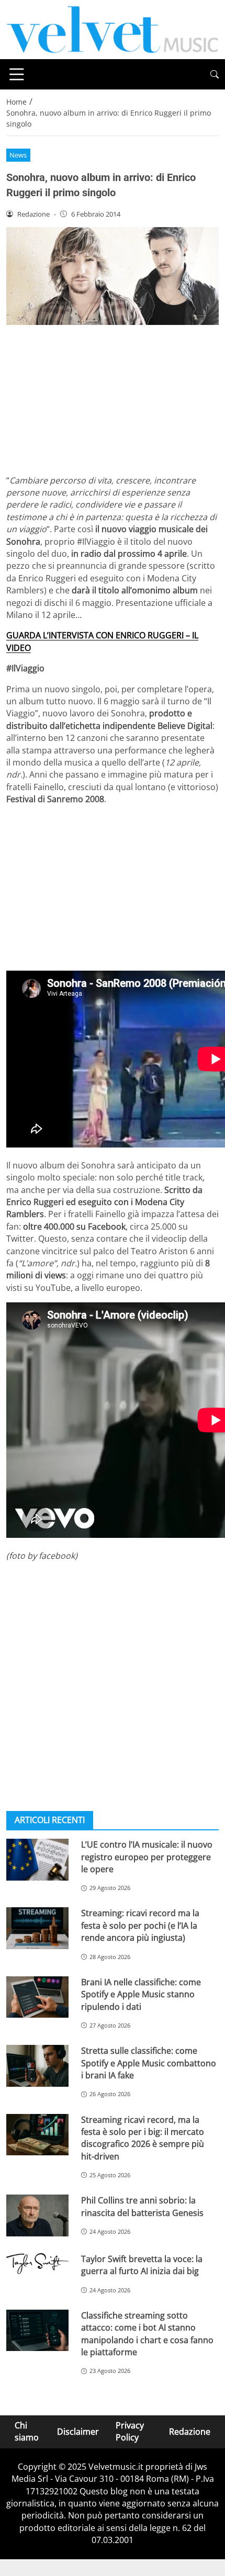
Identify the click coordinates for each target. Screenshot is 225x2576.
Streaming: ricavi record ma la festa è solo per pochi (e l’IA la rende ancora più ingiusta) (140, 1925)
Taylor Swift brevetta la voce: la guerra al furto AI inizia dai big (142, 2265)
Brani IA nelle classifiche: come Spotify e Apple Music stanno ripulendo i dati (141, 1994)
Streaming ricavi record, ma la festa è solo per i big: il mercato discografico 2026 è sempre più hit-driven (143, 2138)
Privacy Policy (130, 2431)
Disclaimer (78, 2432)
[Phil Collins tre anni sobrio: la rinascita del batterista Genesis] (37, 2215)
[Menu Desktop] (17, 74)
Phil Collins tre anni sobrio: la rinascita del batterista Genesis (142, 2206)
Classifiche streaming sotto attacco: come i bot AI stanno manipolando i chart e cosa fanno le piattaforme (147, 2334)
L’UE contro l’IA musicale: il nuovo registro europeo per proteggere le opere (147, 1857)
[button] (215, 75)
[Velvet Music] (113, 29)
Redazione (190, 2432)
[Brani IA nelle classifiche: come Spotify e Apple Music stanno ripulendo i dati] (37, 1997)
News (18, 155)
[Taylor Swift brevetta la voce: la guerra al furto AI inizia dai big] (37, 2264)
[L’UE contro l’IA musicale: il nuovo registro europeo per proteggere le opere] (37, 1860)
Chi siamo (27, 2431)
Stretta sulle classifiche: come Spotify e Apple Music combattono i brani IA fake (149, 2063)
